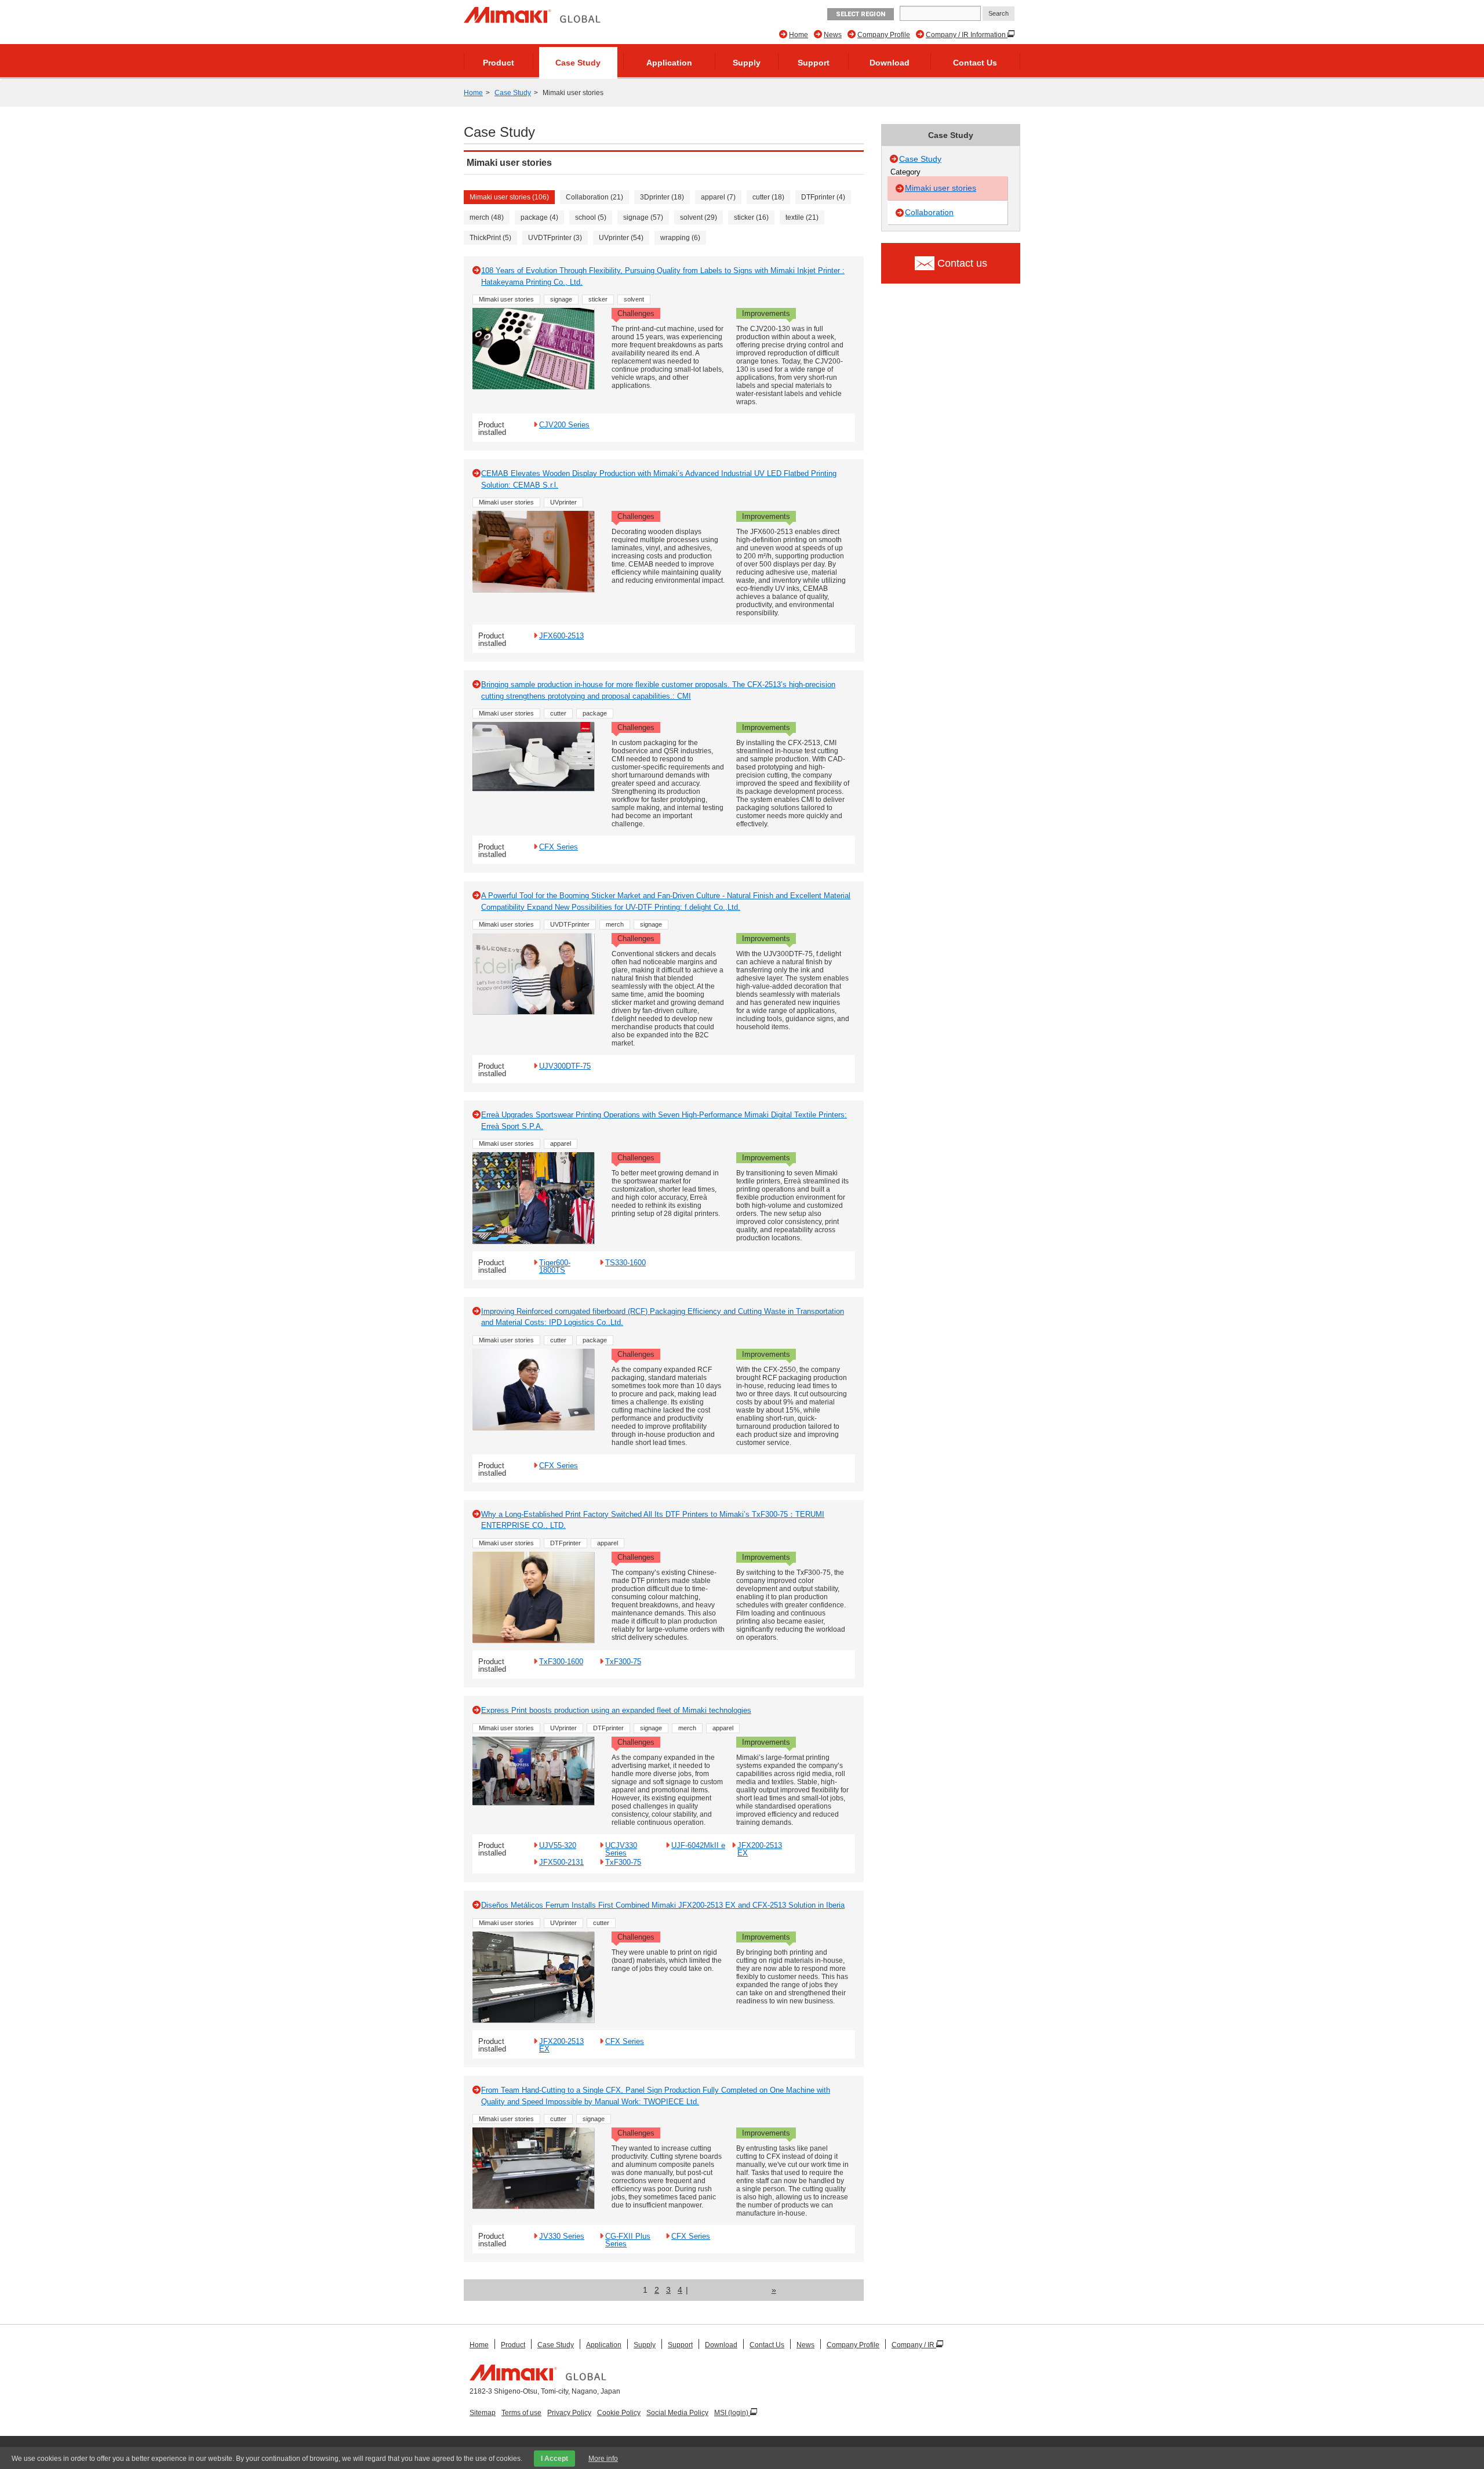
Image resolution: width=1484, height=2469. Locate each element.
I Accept (554, 2459)
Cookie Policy (619, 2413)
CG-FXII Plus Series (628, 2240)
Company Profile (884, 35)
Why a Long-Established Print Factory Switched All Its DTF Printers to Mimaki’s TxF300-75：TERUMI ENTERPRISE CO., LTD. (653, 1520)
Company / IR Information (967, 35)
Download (890, 63)
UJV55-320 (558, 1845)
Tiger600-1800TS (555, 1266)
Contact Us (975, 63)
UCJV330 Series (621, 1849)
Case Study (578, 63)
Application (669, 63)
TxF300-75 (623, 1661)
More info (603, 2459)
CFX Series (559, 847)
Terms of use (521, 2413)
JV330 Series (562, 2236)
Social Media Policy (677, 2413)
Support (814, 63)
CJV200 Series (564, 424)
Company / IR (914, 2345)
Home (799, 35)
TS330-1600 (625, 1262)
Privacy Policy (569, 2413)
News (833, 35)
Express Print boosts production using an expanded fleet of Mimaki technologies (616, 1710)
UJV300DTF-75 (565, 1066)
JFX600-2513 (561, 636)
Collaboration (929, 212)
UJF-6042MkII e (698, 1845)
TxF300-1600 (561, 1661)
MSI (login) (732, 2413)
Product (499, 63)
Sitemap (483, 2413)
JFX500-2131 (561, 1862)
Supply (747, 63)
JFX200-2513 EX (760, 1849)
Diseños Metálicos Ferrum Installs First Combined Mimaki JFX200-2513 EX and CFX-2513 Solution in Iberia (663, 1905)
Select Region (861, 14)
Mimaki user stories (941, 188)
